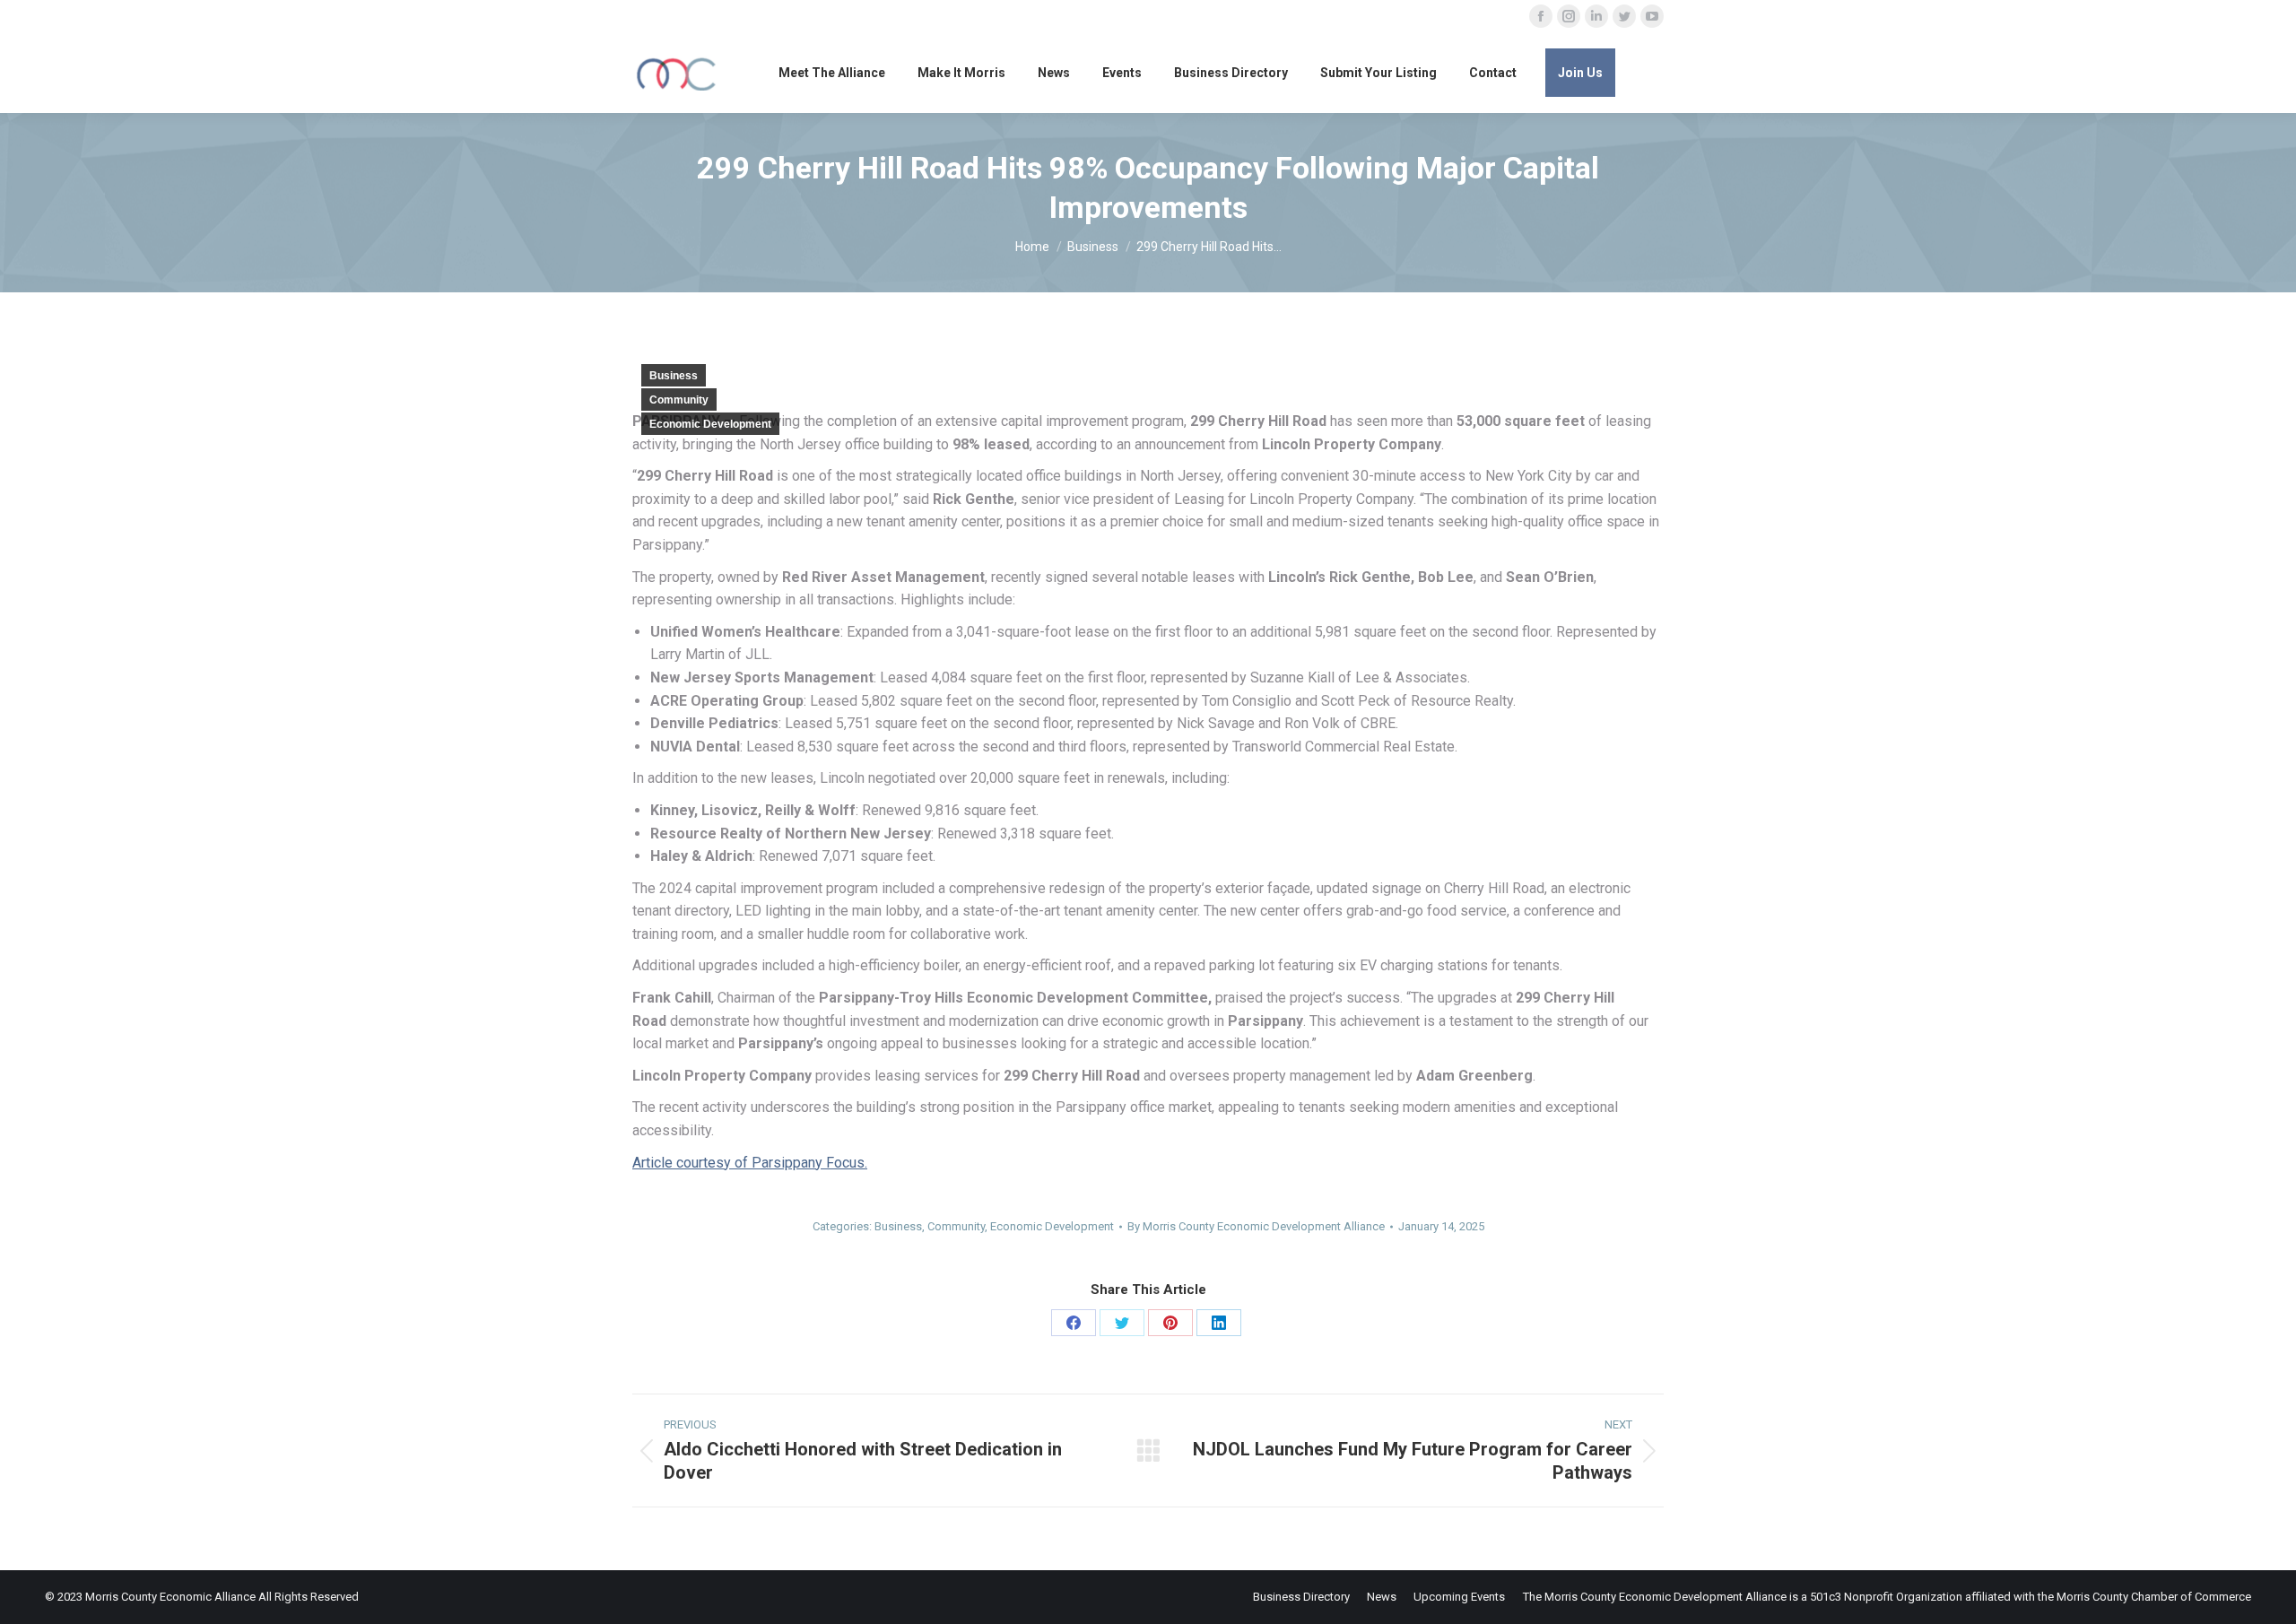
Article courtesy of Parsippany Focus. (750, 1163)
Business (674, 376)
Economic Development (710, 424)
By (1256, 1226)
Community (679, 400)
